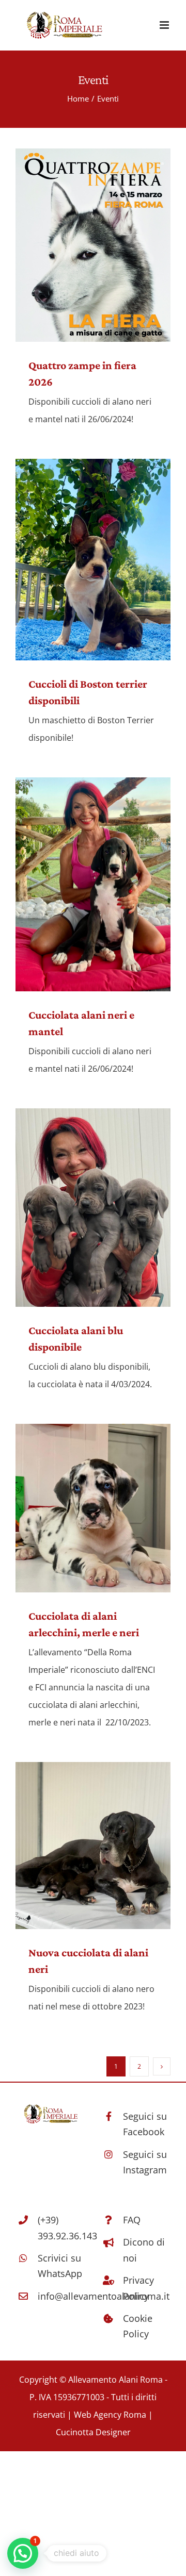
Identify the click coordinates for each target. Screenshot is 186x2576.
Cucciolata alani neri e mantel (93, 884)
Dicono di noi (144, 2250)
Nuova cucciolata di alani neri (93, 1846)
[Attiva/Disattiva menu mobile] (165, 25)
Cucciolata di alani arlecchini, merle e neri (93, 1508)
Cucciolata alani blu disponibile (93, 1208)
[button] (23, 2553)
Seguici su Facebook (145, 2124)
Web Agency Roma (111, 2415)
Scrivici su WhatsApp (60, 2266)
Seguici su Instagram (145, 2162)
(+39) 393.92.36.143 (61, 2228)
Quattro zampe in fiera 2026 (93, 245)
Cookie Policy (138, 2326)
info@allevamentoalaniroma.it (61, 2296)
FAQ (132, 2220)
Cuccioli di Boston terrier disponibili (93, 560)
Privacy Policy (138, 2288)
